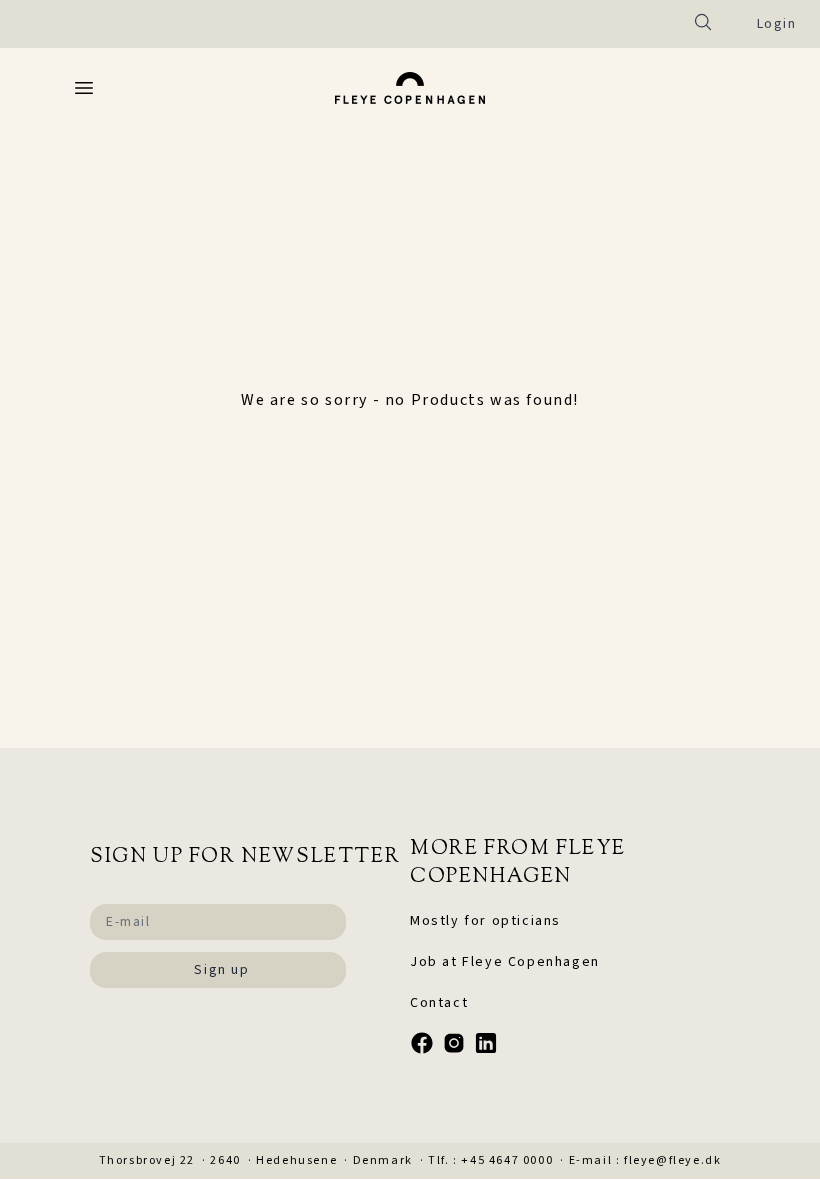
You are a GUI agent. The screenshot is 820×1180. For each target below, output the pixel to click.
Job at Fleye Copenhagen (505, 962)
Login (776, 24)
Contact (439, 1003)
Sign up (221, 970)
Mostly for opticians (485, 921)
